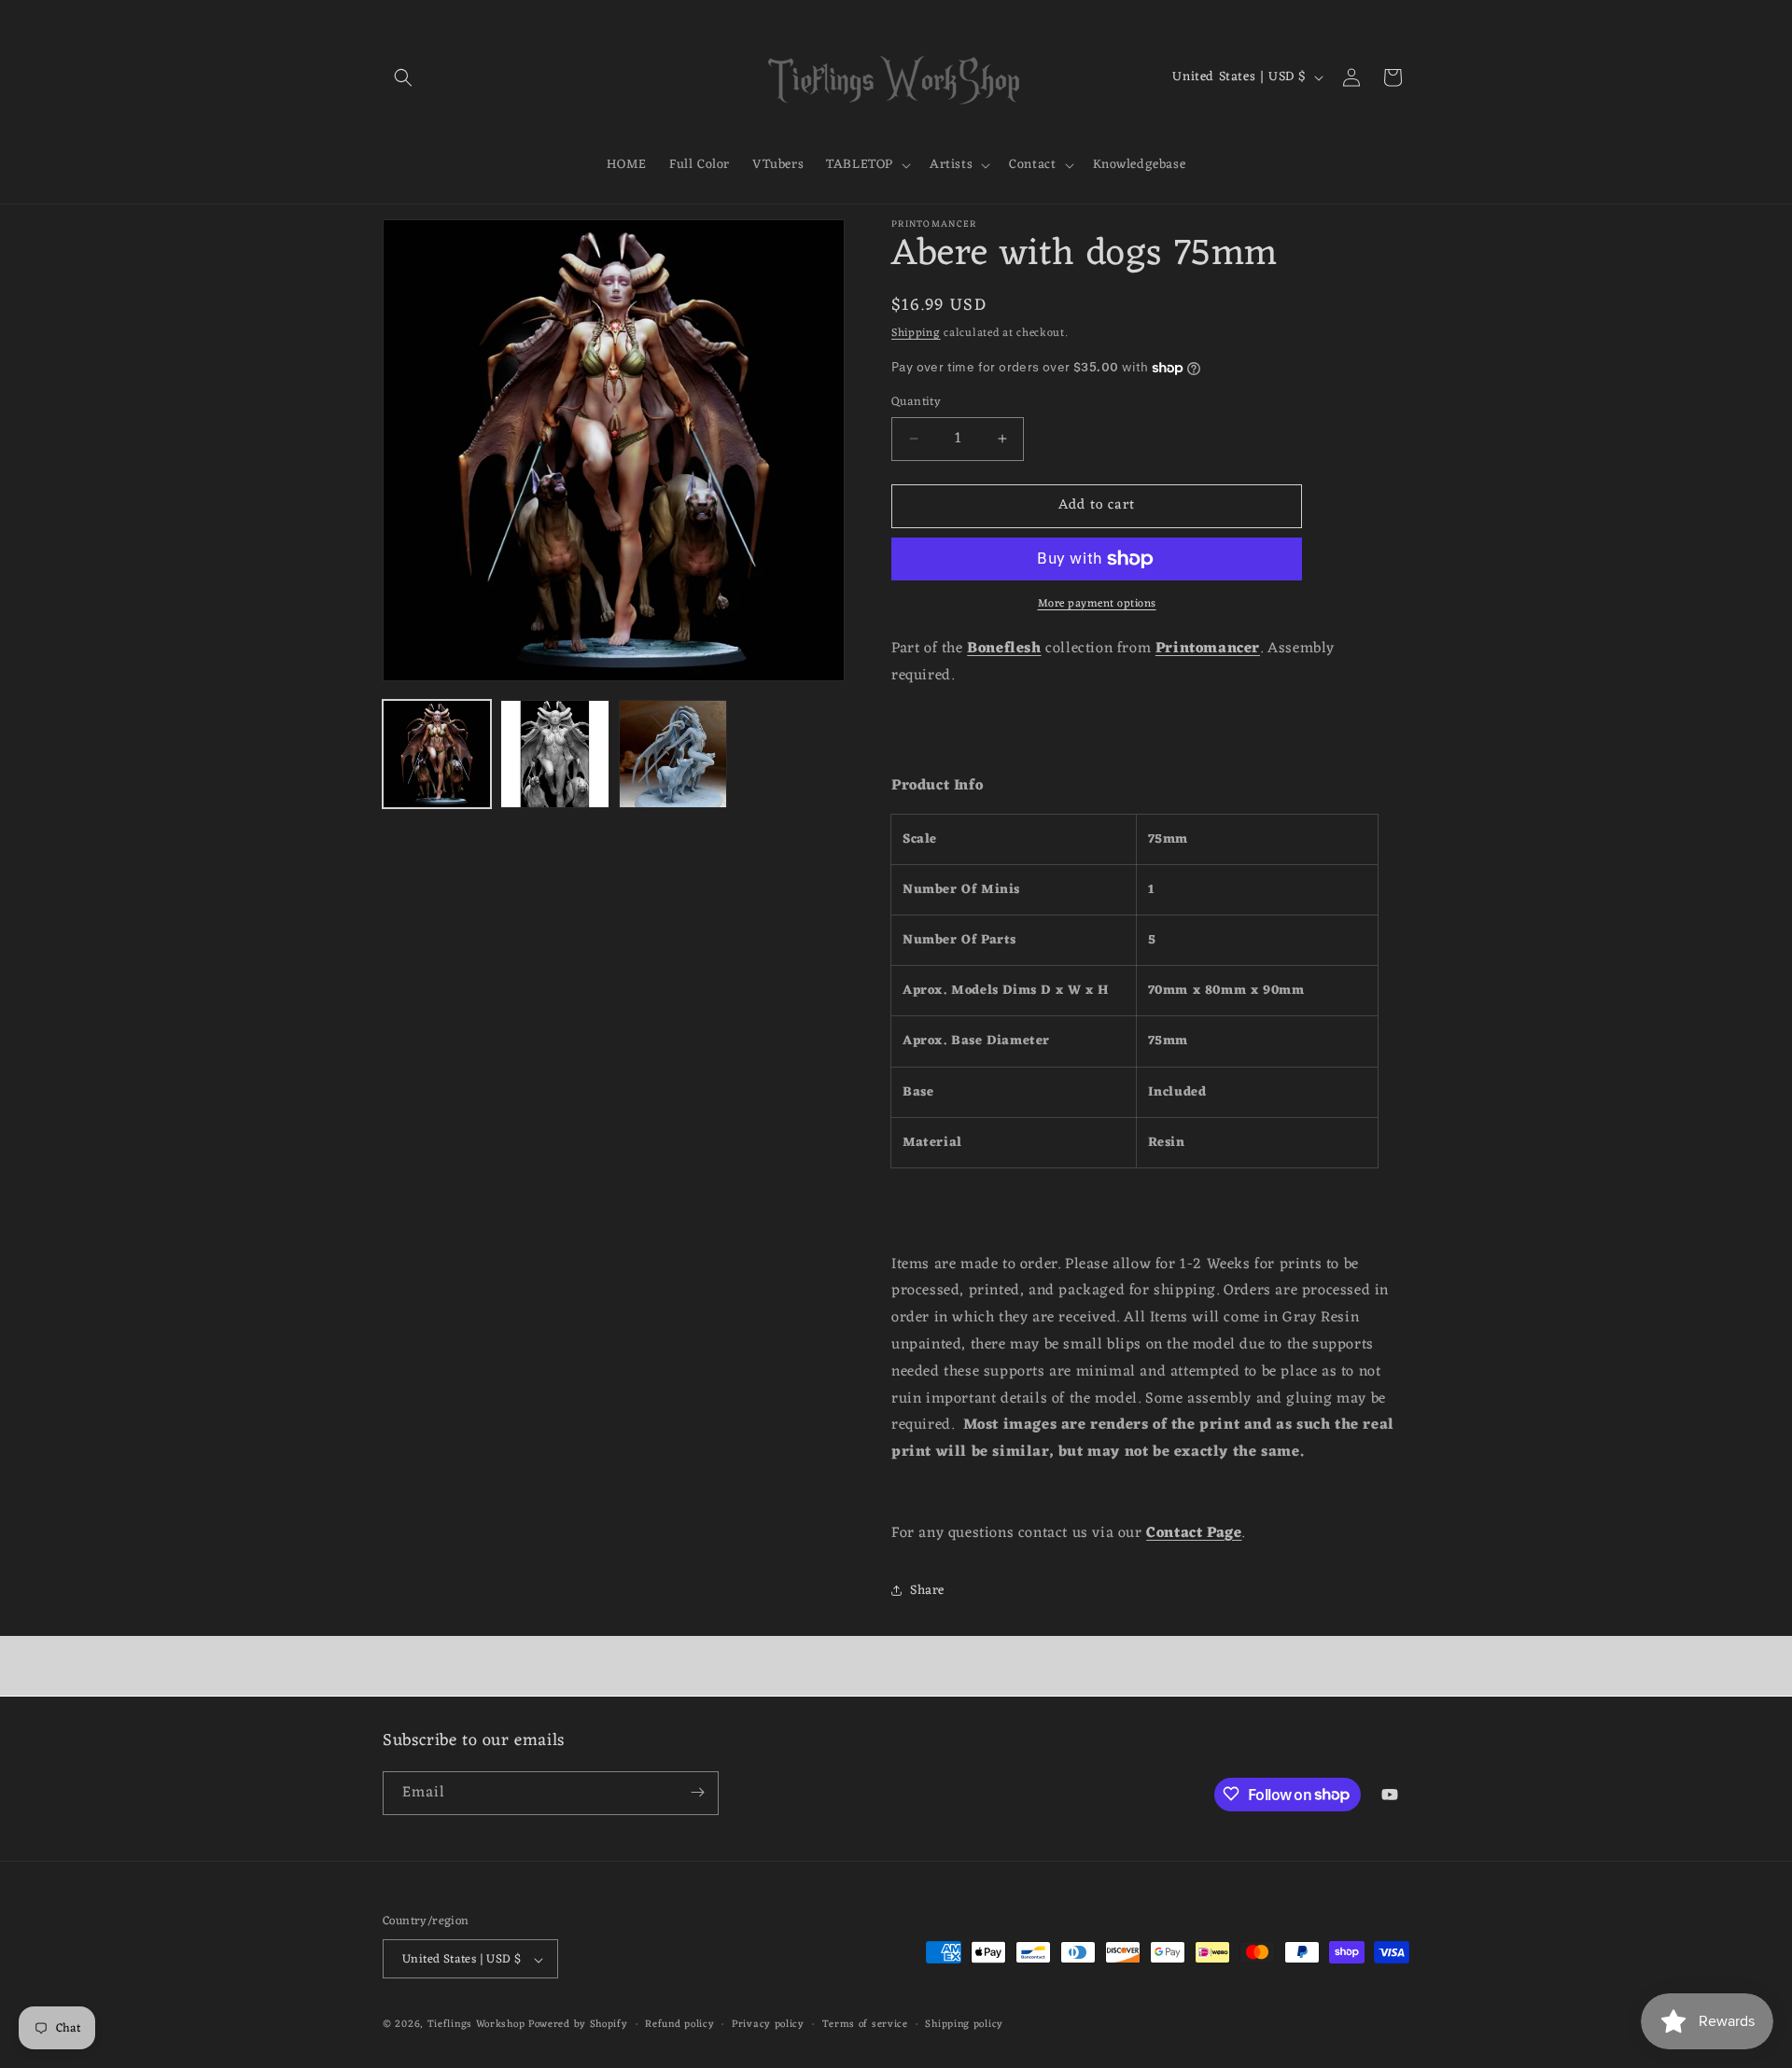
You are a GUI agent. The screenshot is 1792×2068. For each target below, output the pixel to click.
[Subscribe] (697, 1792)
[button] (403, 77)
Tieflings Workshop (476, 2025)
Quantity (916, 402)
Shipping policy (964, 2025)
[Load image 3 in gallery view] (673, 754)
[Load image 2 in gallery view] (554, 754)
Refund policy (679, 2025)
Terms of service (865, 2025)
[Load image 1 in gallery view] (437, 754)
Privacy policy (768, 2025)
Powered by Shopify (578, 2025)
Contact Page (1194, 1533)
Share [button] (927, 1591)
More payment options (1097, 604)
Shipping (916, 333)
